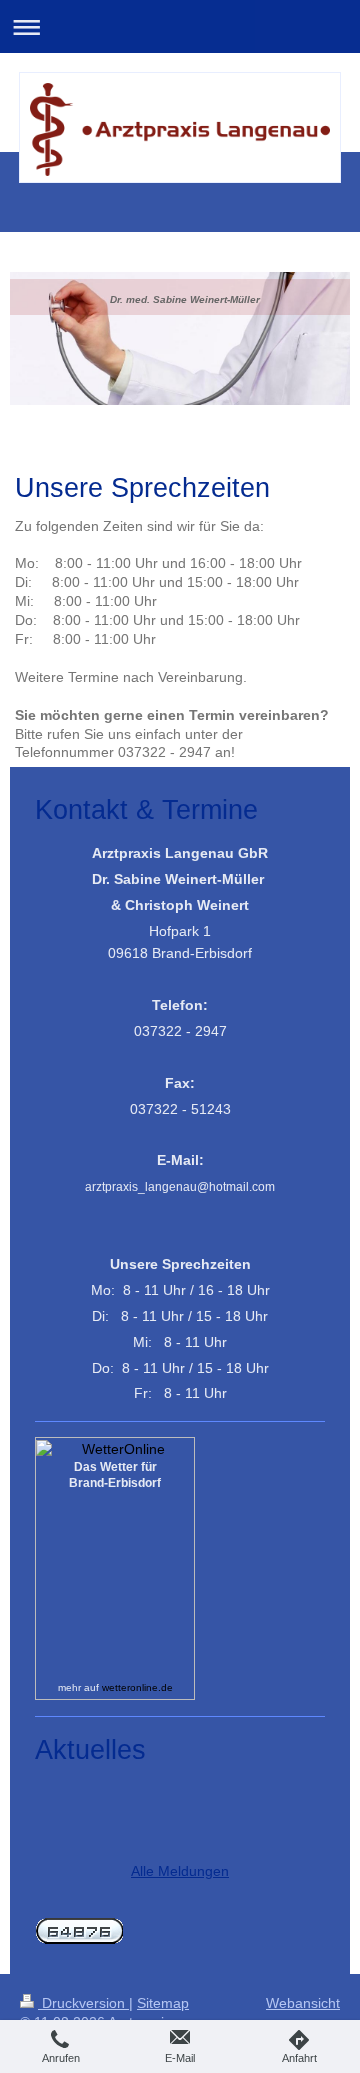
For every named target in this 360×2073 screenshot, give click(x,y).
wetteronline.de (137, 1687)
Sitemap (163, 2003)
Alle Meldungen (180, 1871)
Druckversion (83, 2003)
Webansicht (303, 2003)
